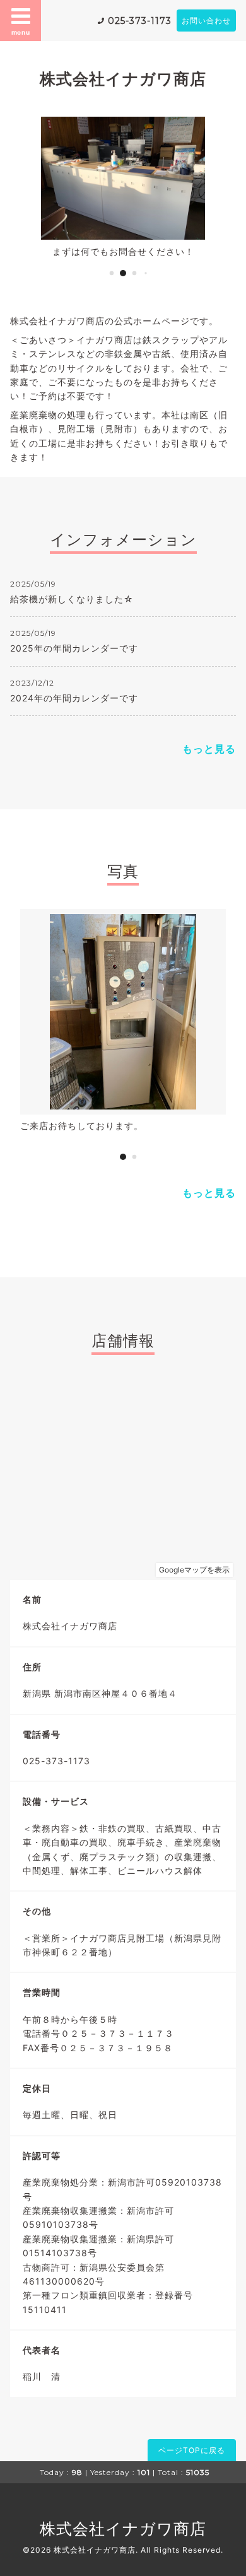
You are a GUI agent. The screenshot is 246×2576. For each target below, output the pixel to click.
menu (21, 32)
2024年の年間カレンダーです (74, 698)
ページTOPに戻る (192, 2450)
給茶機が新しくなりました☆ (72, 599)
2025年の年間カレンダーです (74, 648)
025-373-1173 (140, 21)
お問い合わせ (206, 20)
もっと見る (209, 749)
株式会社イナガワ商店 (123, 79)
